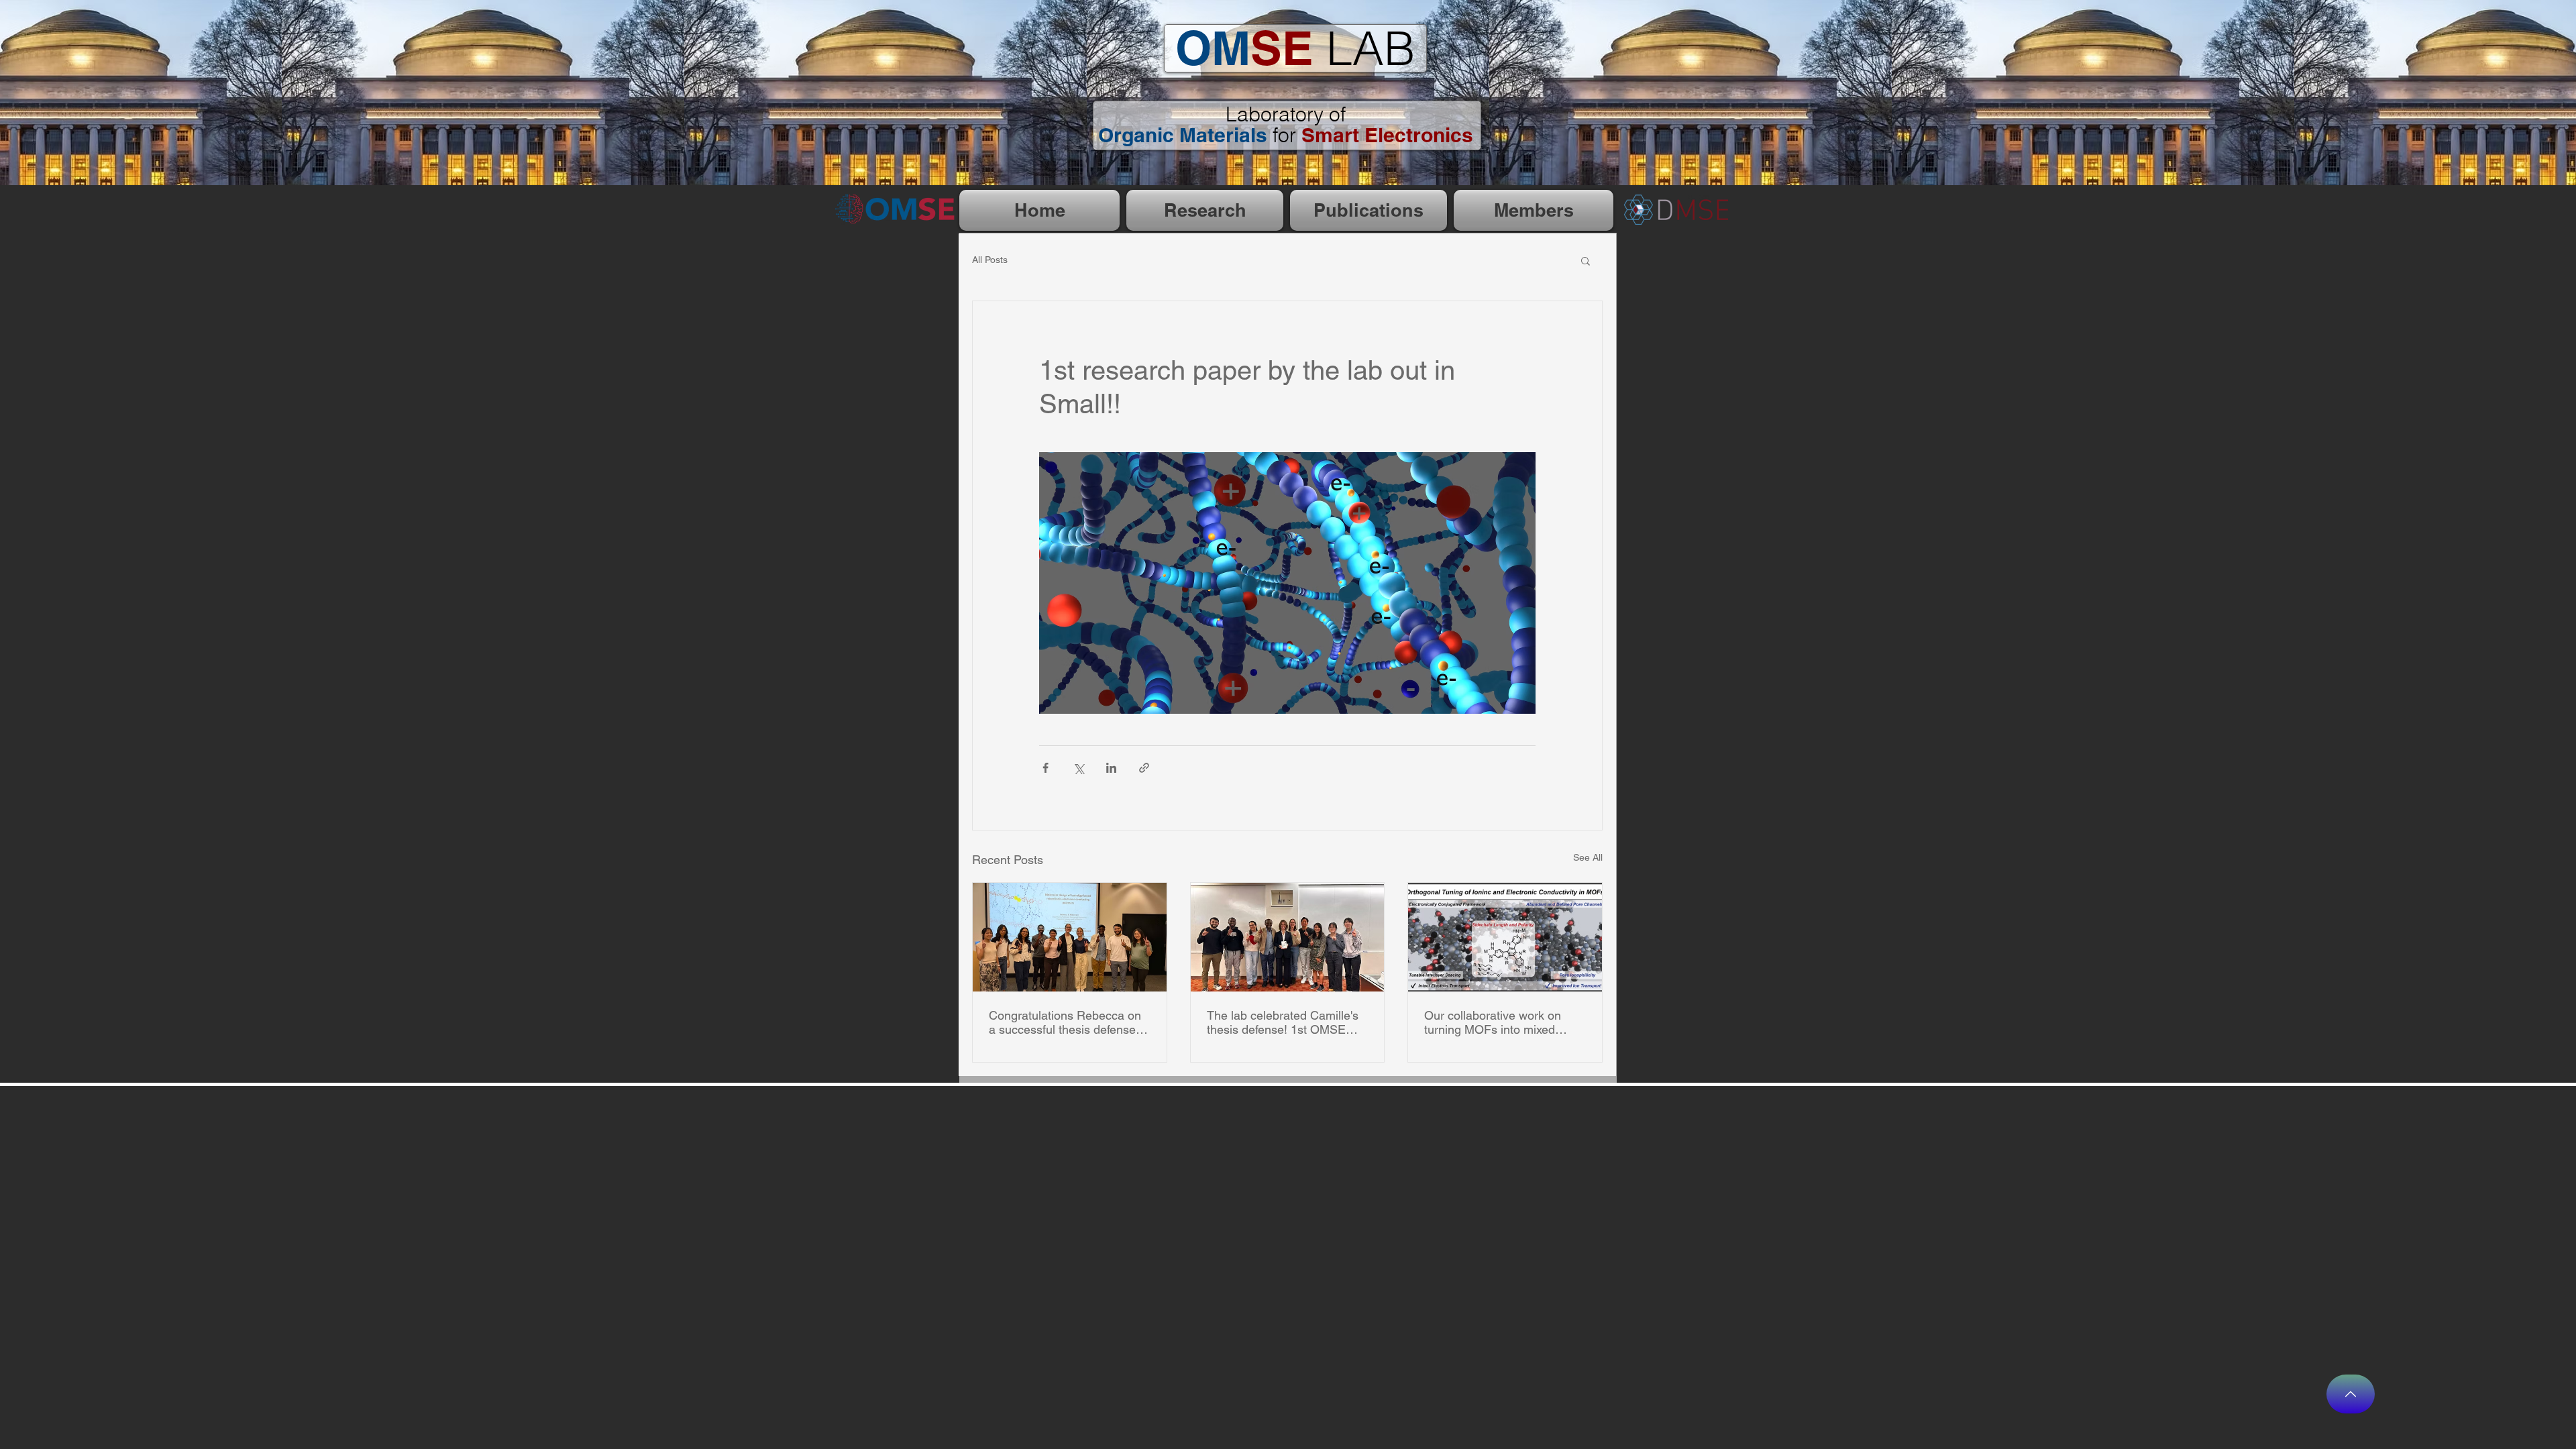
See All (1588, 857)
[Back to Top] (2351, 1394)
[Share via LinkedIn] (1111, 768)
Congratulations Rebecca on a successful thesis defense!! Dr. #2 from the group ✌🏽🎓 (1066, 1022)
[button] (1586, 260)
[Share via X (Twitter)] (1078, 768)
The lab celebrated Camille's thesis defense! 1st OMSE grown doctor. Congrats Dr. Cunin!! (1283, 1022)
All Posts (990, 260)
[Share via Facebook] (1045, 768)
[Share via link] (1144, 768)
